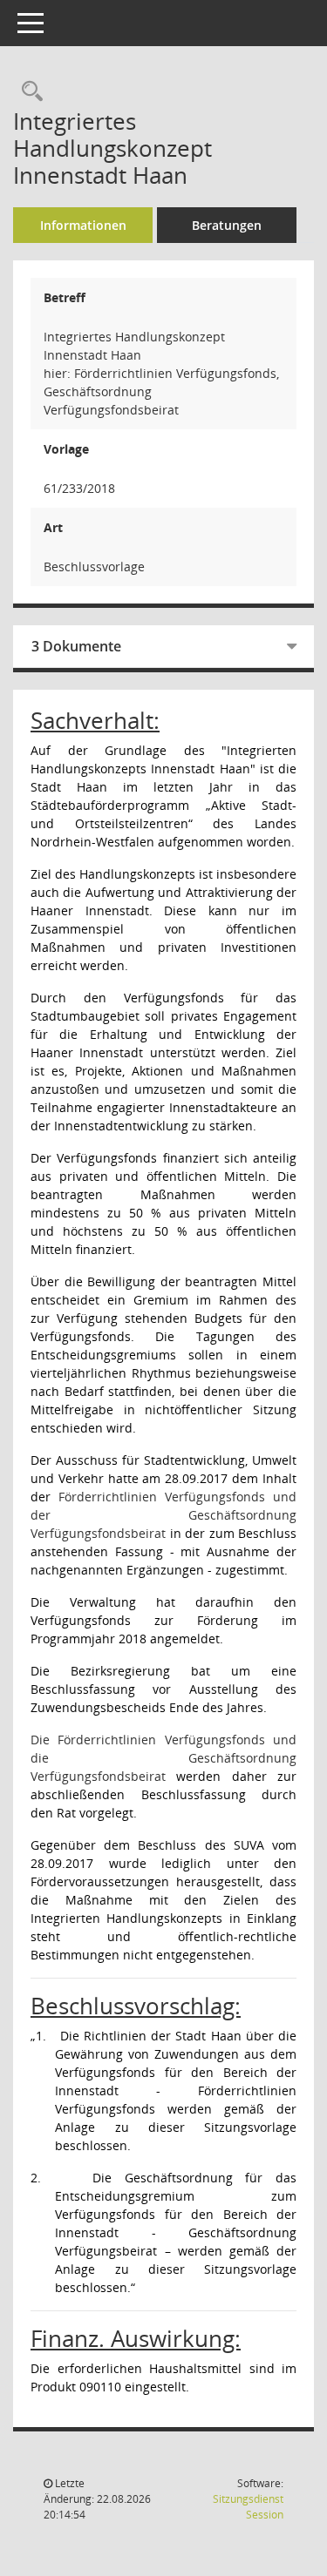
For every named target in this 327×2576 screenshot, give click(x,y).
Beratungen (227, 225)
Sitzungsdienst (248, 2507)
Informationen (83, 225)
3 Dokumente (76, 646)
